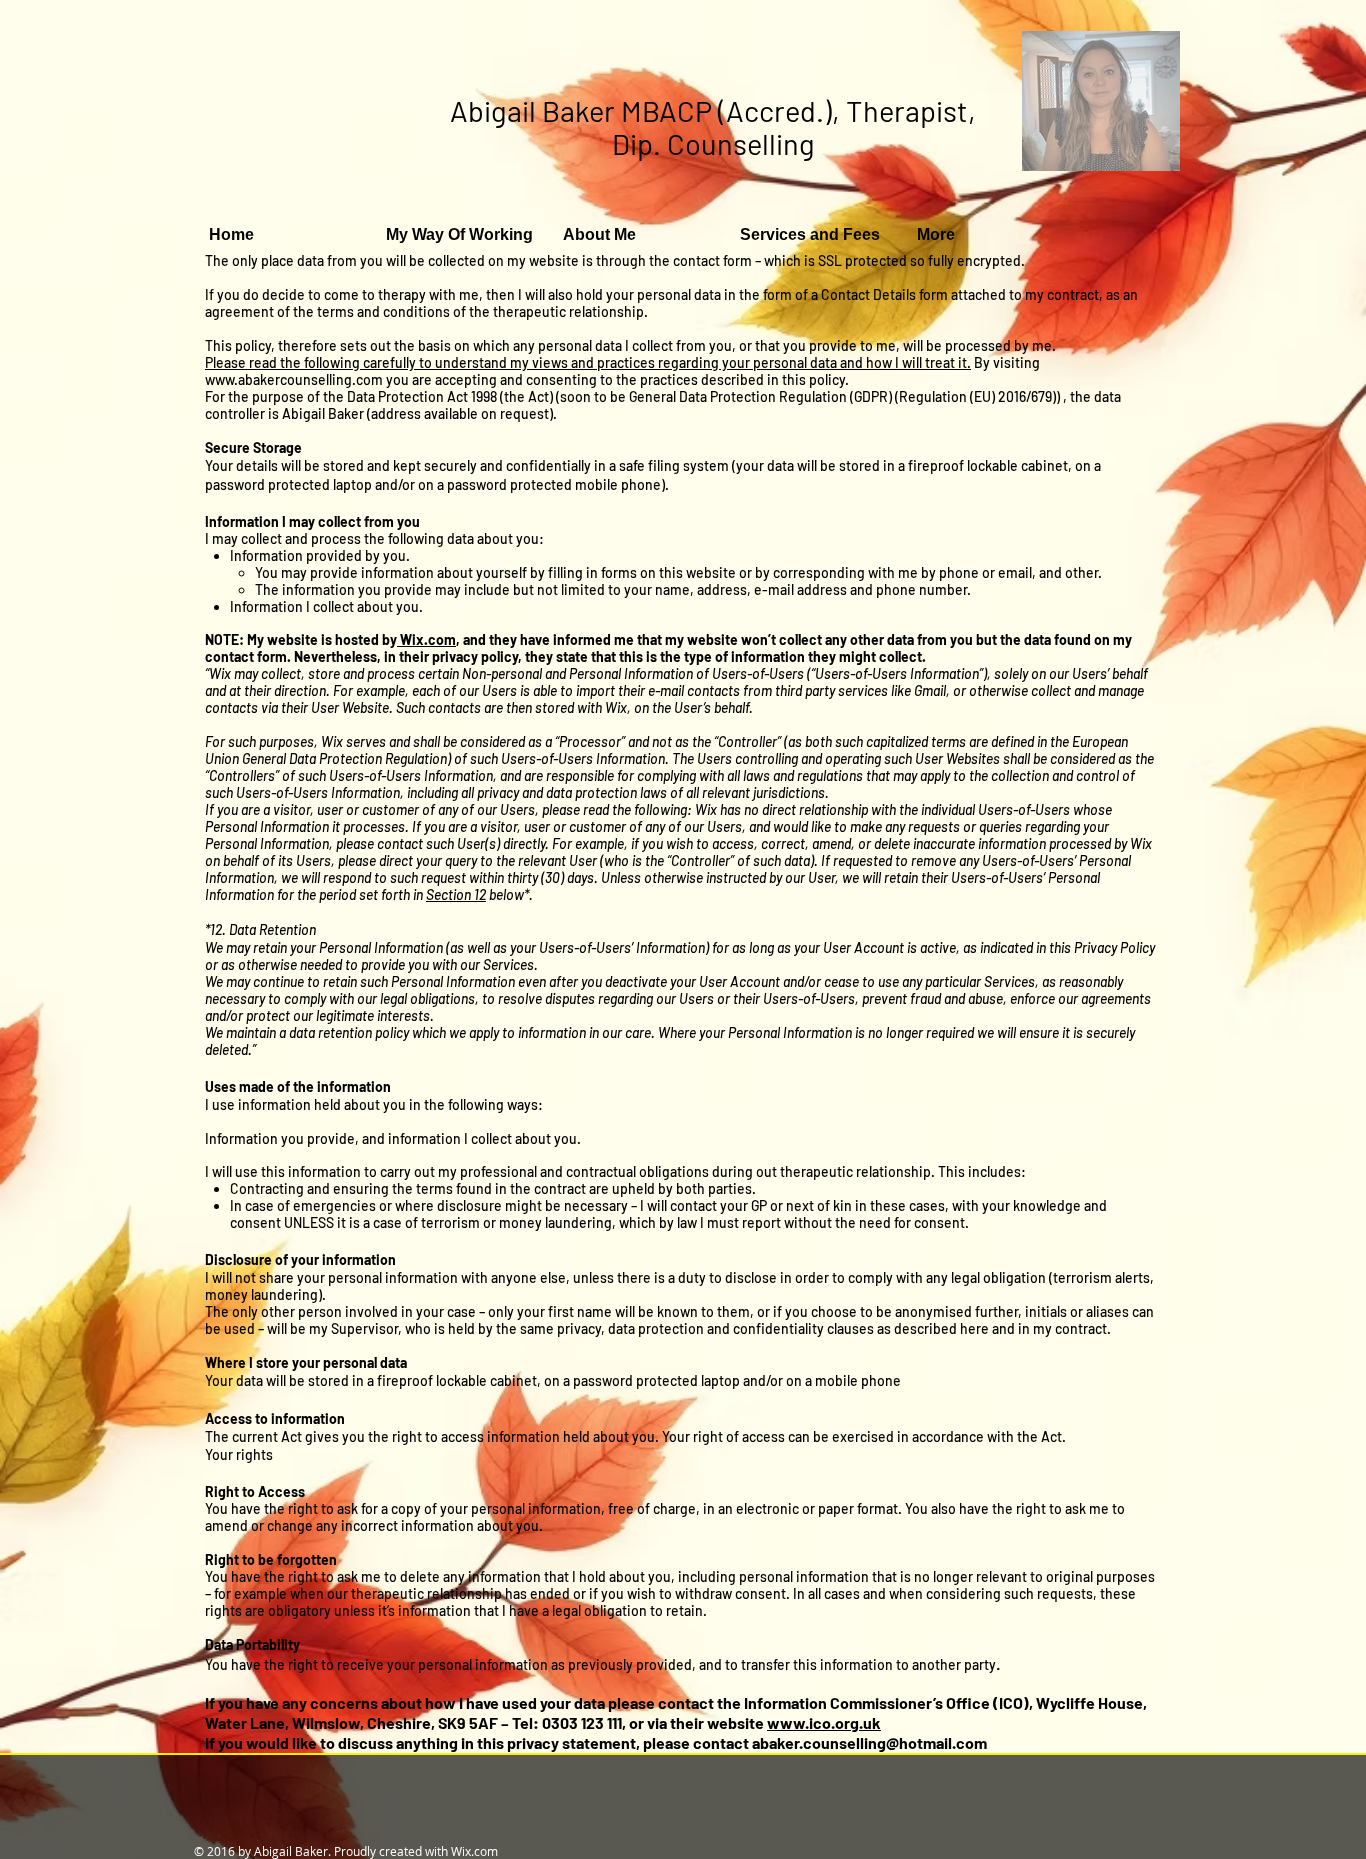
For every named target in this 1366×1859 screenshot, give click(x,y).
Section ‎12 (456, 894)
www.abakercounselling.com (294, 379)
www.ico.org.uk (824, 1722)
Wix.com (426, 639)
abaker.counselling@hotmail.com (869, 1742)
